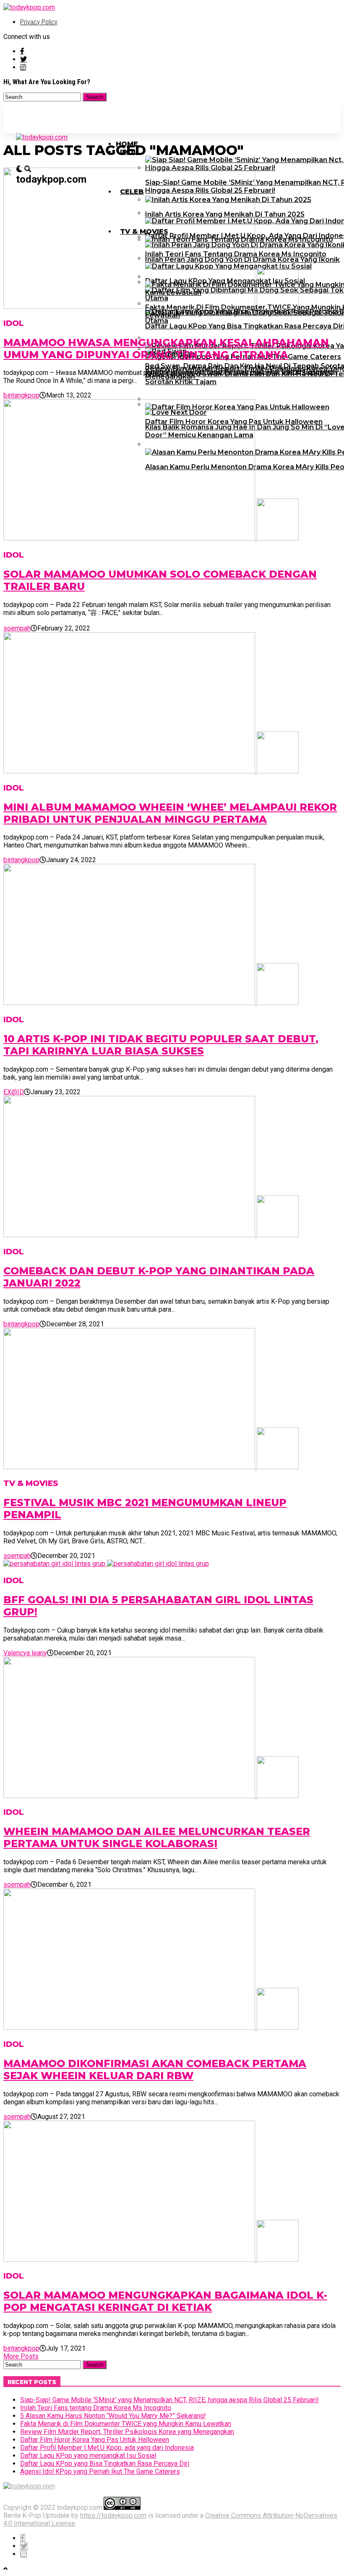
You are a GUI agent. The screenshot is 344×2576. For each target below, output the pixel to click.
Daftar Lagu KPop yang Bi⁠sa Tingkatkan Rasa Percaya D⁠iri (105, 2464)
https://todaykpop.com (113, 2515)
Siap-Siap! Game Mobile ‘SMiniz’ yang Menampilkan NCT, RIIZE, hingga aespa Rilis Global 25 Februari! (169, 2400)
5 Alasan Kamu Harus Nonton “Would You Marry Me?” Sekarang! (113, 2416)
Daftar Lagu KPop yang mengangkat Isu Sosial (88, 2456)
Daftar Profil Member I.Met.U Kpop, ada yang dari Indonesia (107, 2448)
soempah (17, 628)
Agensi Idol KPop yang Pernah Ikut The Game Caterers (100, 2471)
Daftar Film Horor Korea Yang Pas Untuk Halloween (95, 2440)
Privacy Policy (39, 22)
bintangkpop (21, 395)
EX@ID (14, 1092)
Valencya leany (25, 1653)
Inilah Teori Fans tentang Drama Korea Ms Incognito (96, 2408)
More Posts (21, 2356)
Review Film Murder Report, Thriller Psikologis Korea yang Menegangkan (127, 2432)
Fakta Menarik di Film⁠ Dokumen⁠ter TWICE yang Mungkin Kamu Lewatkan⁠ (126, 2424)
